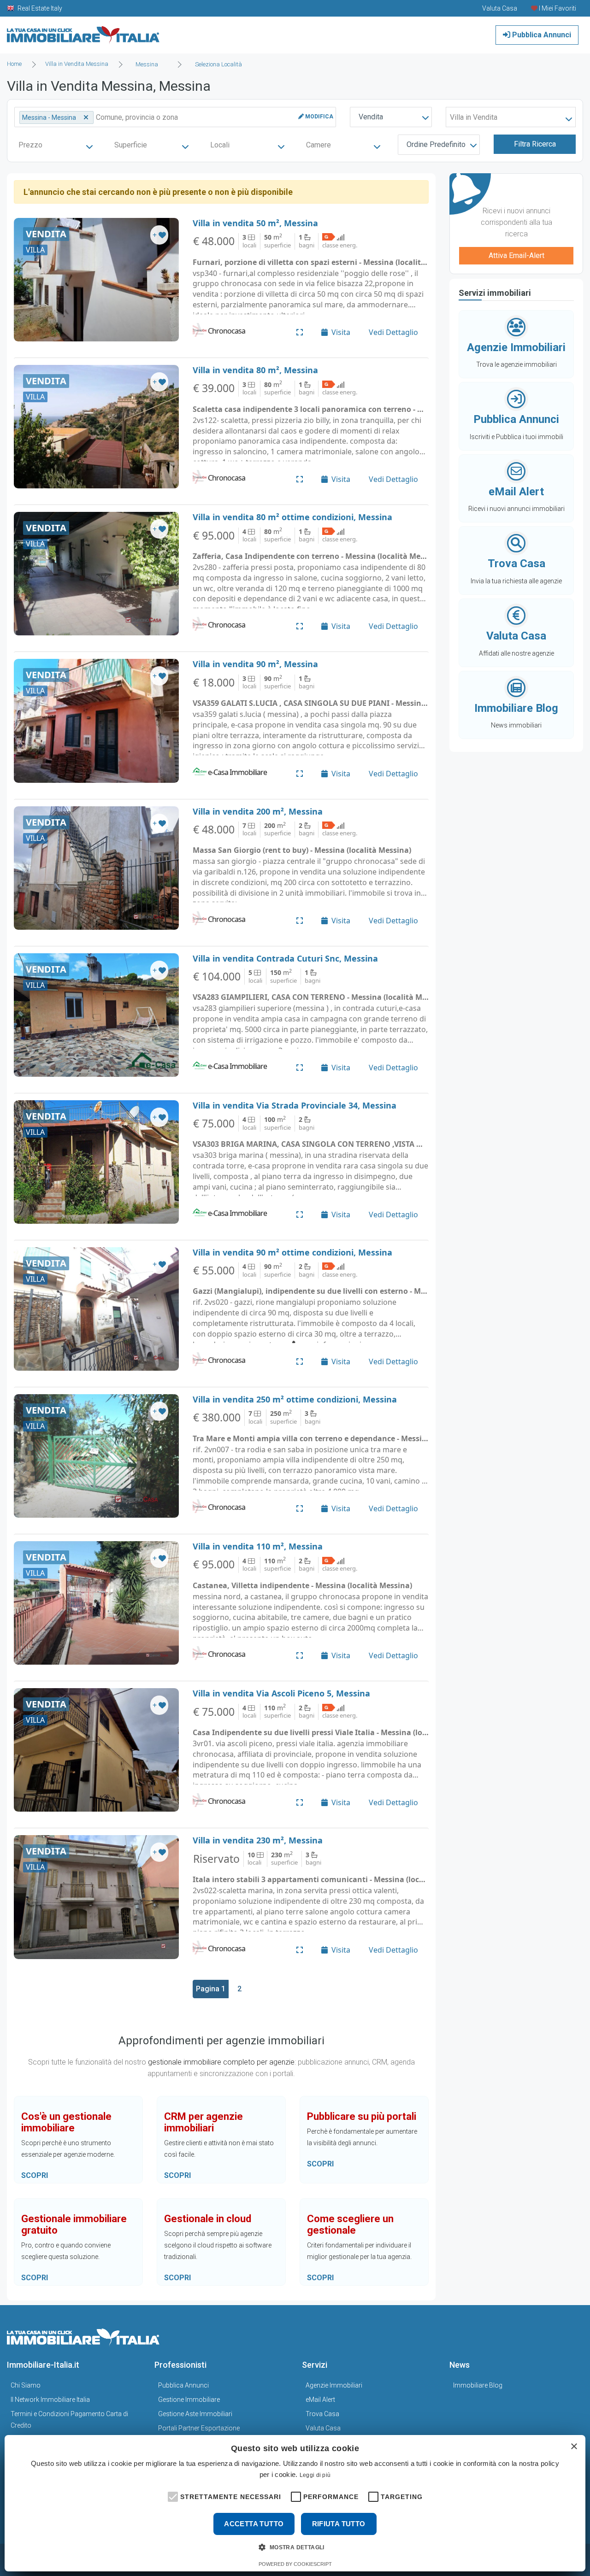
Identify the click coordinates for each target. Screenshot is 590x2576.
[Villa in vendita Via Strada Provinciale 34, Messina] (96, 1162)
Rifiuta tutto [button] (339, 2524)
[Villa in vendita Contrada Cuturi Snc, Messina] (96, 1015)
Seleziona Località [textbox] (218, 64)
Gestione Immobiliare (189, 2400)
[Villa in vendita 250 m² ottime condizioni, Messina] (96, 1456)
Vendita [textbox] (371, 117)
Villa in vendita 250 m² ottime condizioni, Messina (295, 1399)
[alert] (295, 2503)
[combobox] (150, 65)
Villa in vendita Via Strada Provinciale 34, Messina (295, 1105)
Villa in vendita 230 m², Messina (258, 1840)
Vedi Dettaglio (393, 332)
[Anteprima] (300, 332)
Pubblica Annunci (541, 35)
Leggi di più (315, 2475)
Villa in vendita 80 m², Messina (255, 370)
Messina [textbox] (147, 64)
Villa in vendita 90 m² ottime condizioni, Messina (292, 1252)
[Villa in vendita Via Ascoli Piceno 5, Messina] (96, 1750)
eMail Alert (320, 2400)
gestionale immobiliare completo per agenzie (221, 2062)
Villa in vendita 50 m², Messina (255, 223)
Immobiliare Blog (478, 2385)
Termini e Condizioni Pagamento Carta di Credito (69, 2420)
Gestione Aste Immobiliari (195, 2414)
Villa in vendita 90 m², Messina (255, 664)
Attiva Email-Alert (516, 255)
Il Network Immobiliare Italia (50, 2400)
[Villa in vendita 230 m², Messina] (96, 1897)
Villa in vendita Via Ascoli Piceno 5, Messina (281, 1693)
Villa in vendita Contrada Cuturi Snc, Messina (285, 958)
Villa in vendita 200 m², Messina (258, 811)
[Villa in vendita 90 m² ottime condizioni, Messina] (96, 1309)
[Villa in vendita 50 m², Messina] (96, 280)
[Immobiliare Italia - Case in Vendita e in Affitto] (83, 32)
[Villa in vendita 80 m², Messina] (96, 427)
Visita (341, 332)
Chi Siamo (26, 2385)
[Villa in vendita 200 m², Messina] (96, 868)
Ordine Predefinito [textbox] (436, 144)
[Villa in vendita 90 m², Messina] (96, 721)
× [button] (574, 2447)
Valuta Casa (323, 2428)
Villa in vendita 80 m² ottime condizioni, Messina (292, 517)
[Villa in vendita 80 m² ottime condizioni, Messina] (96, 574)
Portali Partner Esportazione (199, 2428)
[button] (172, 2496)
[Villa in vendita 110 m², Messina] (96, 1603)
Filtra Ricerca (535, 144)
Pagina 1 (211, 1989)
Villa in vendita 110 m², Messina (258, 1546)
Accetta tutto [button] (254, 2524)
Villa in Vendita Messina (77, 64)
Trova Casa (322, 2414)
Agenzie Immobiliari (334, 2385)
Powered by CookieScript (295, 2564)
